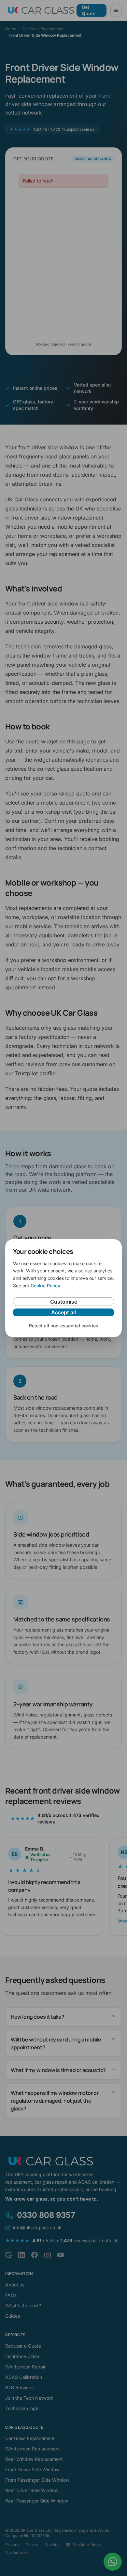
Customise (64, 1302)
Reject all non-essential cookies (64, 1326)
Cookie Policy (46, 1286)
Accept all (63, 1312)
